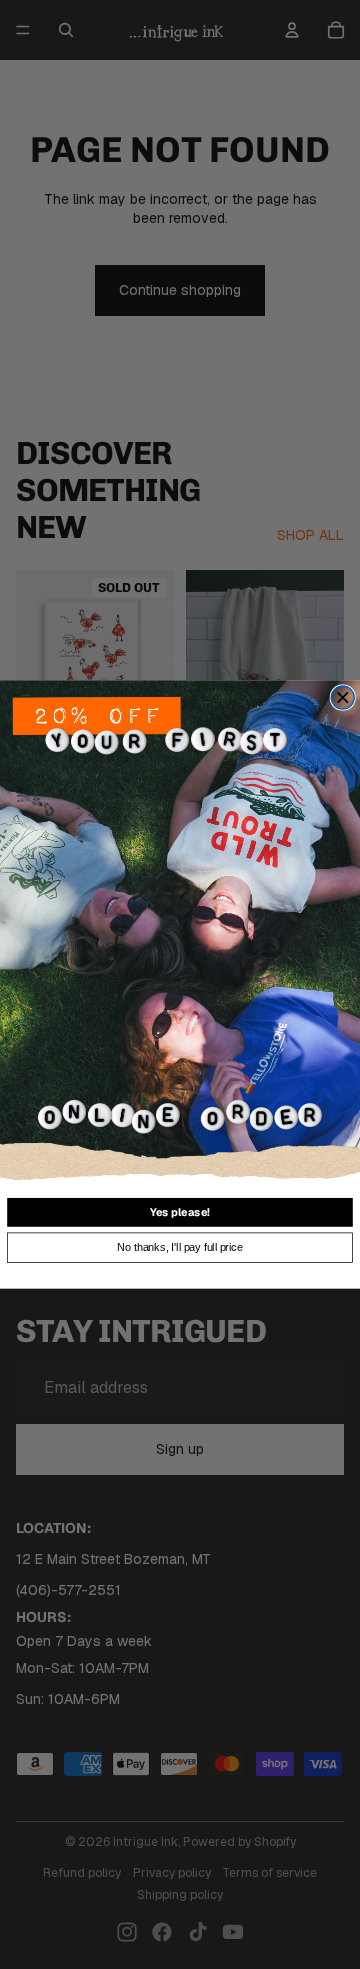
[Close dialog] (342, 697)
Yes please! (180, 1212)
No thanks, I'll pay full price (179, 1247)
